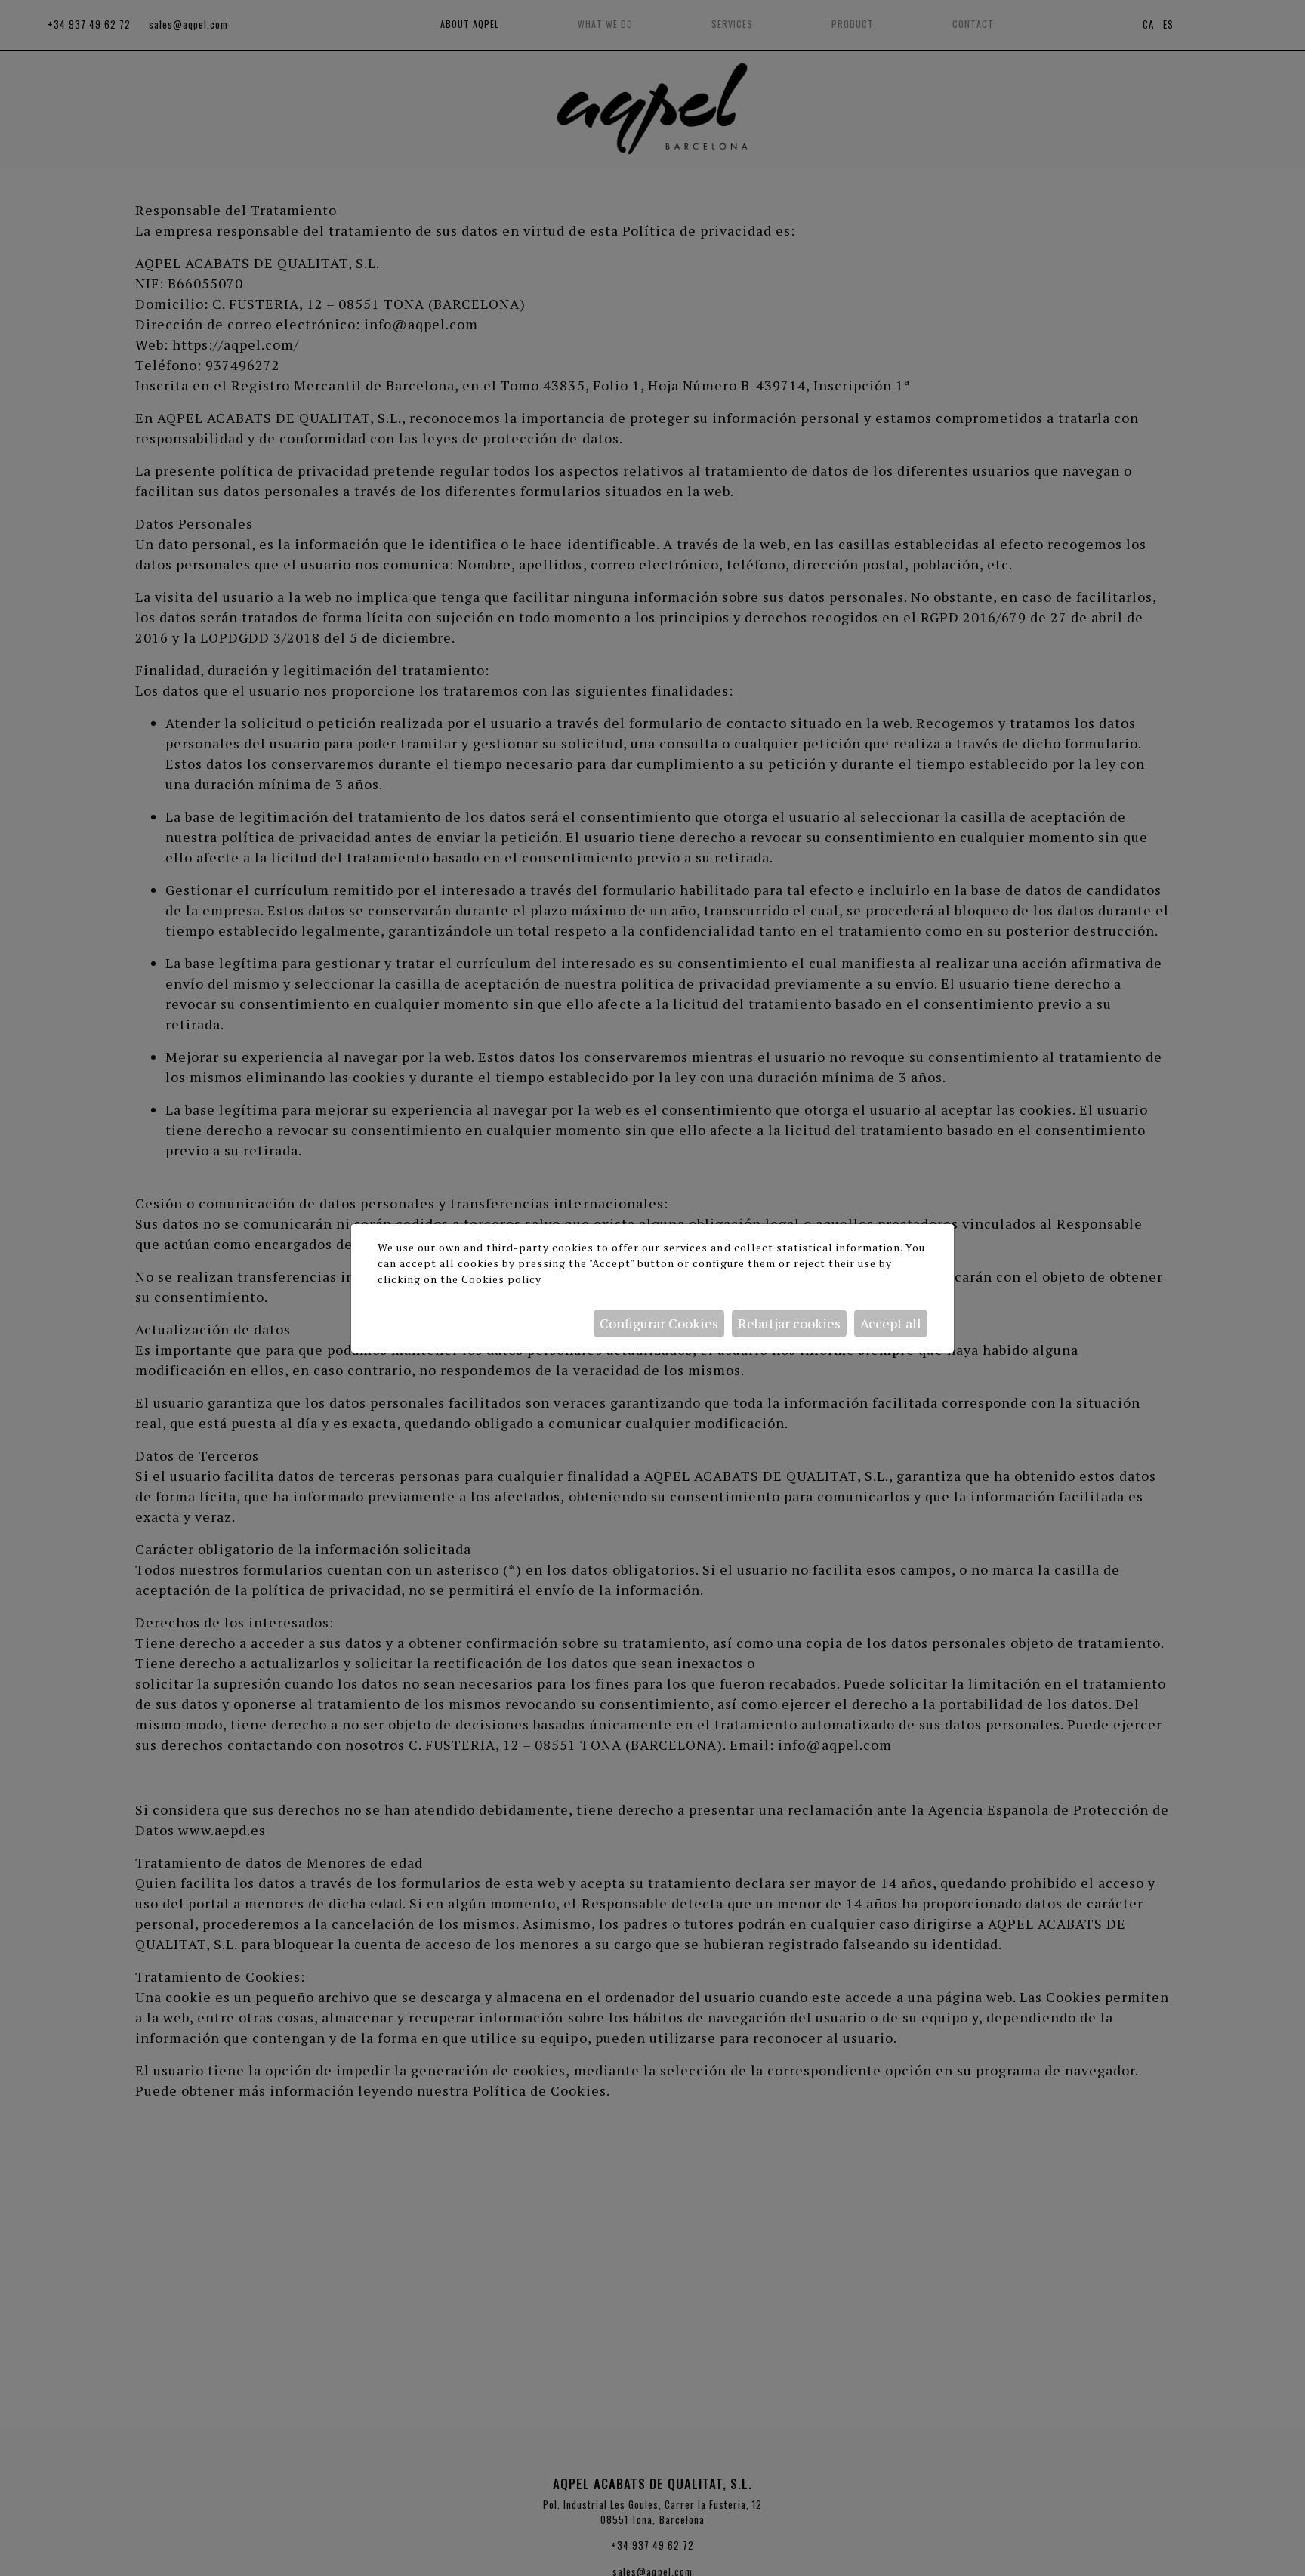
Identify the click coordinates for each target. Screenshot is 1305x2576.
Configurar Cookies (659, 1323)
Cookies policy (501, 1279)
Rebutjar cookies (789, 1323)
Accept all (891, 1323)
